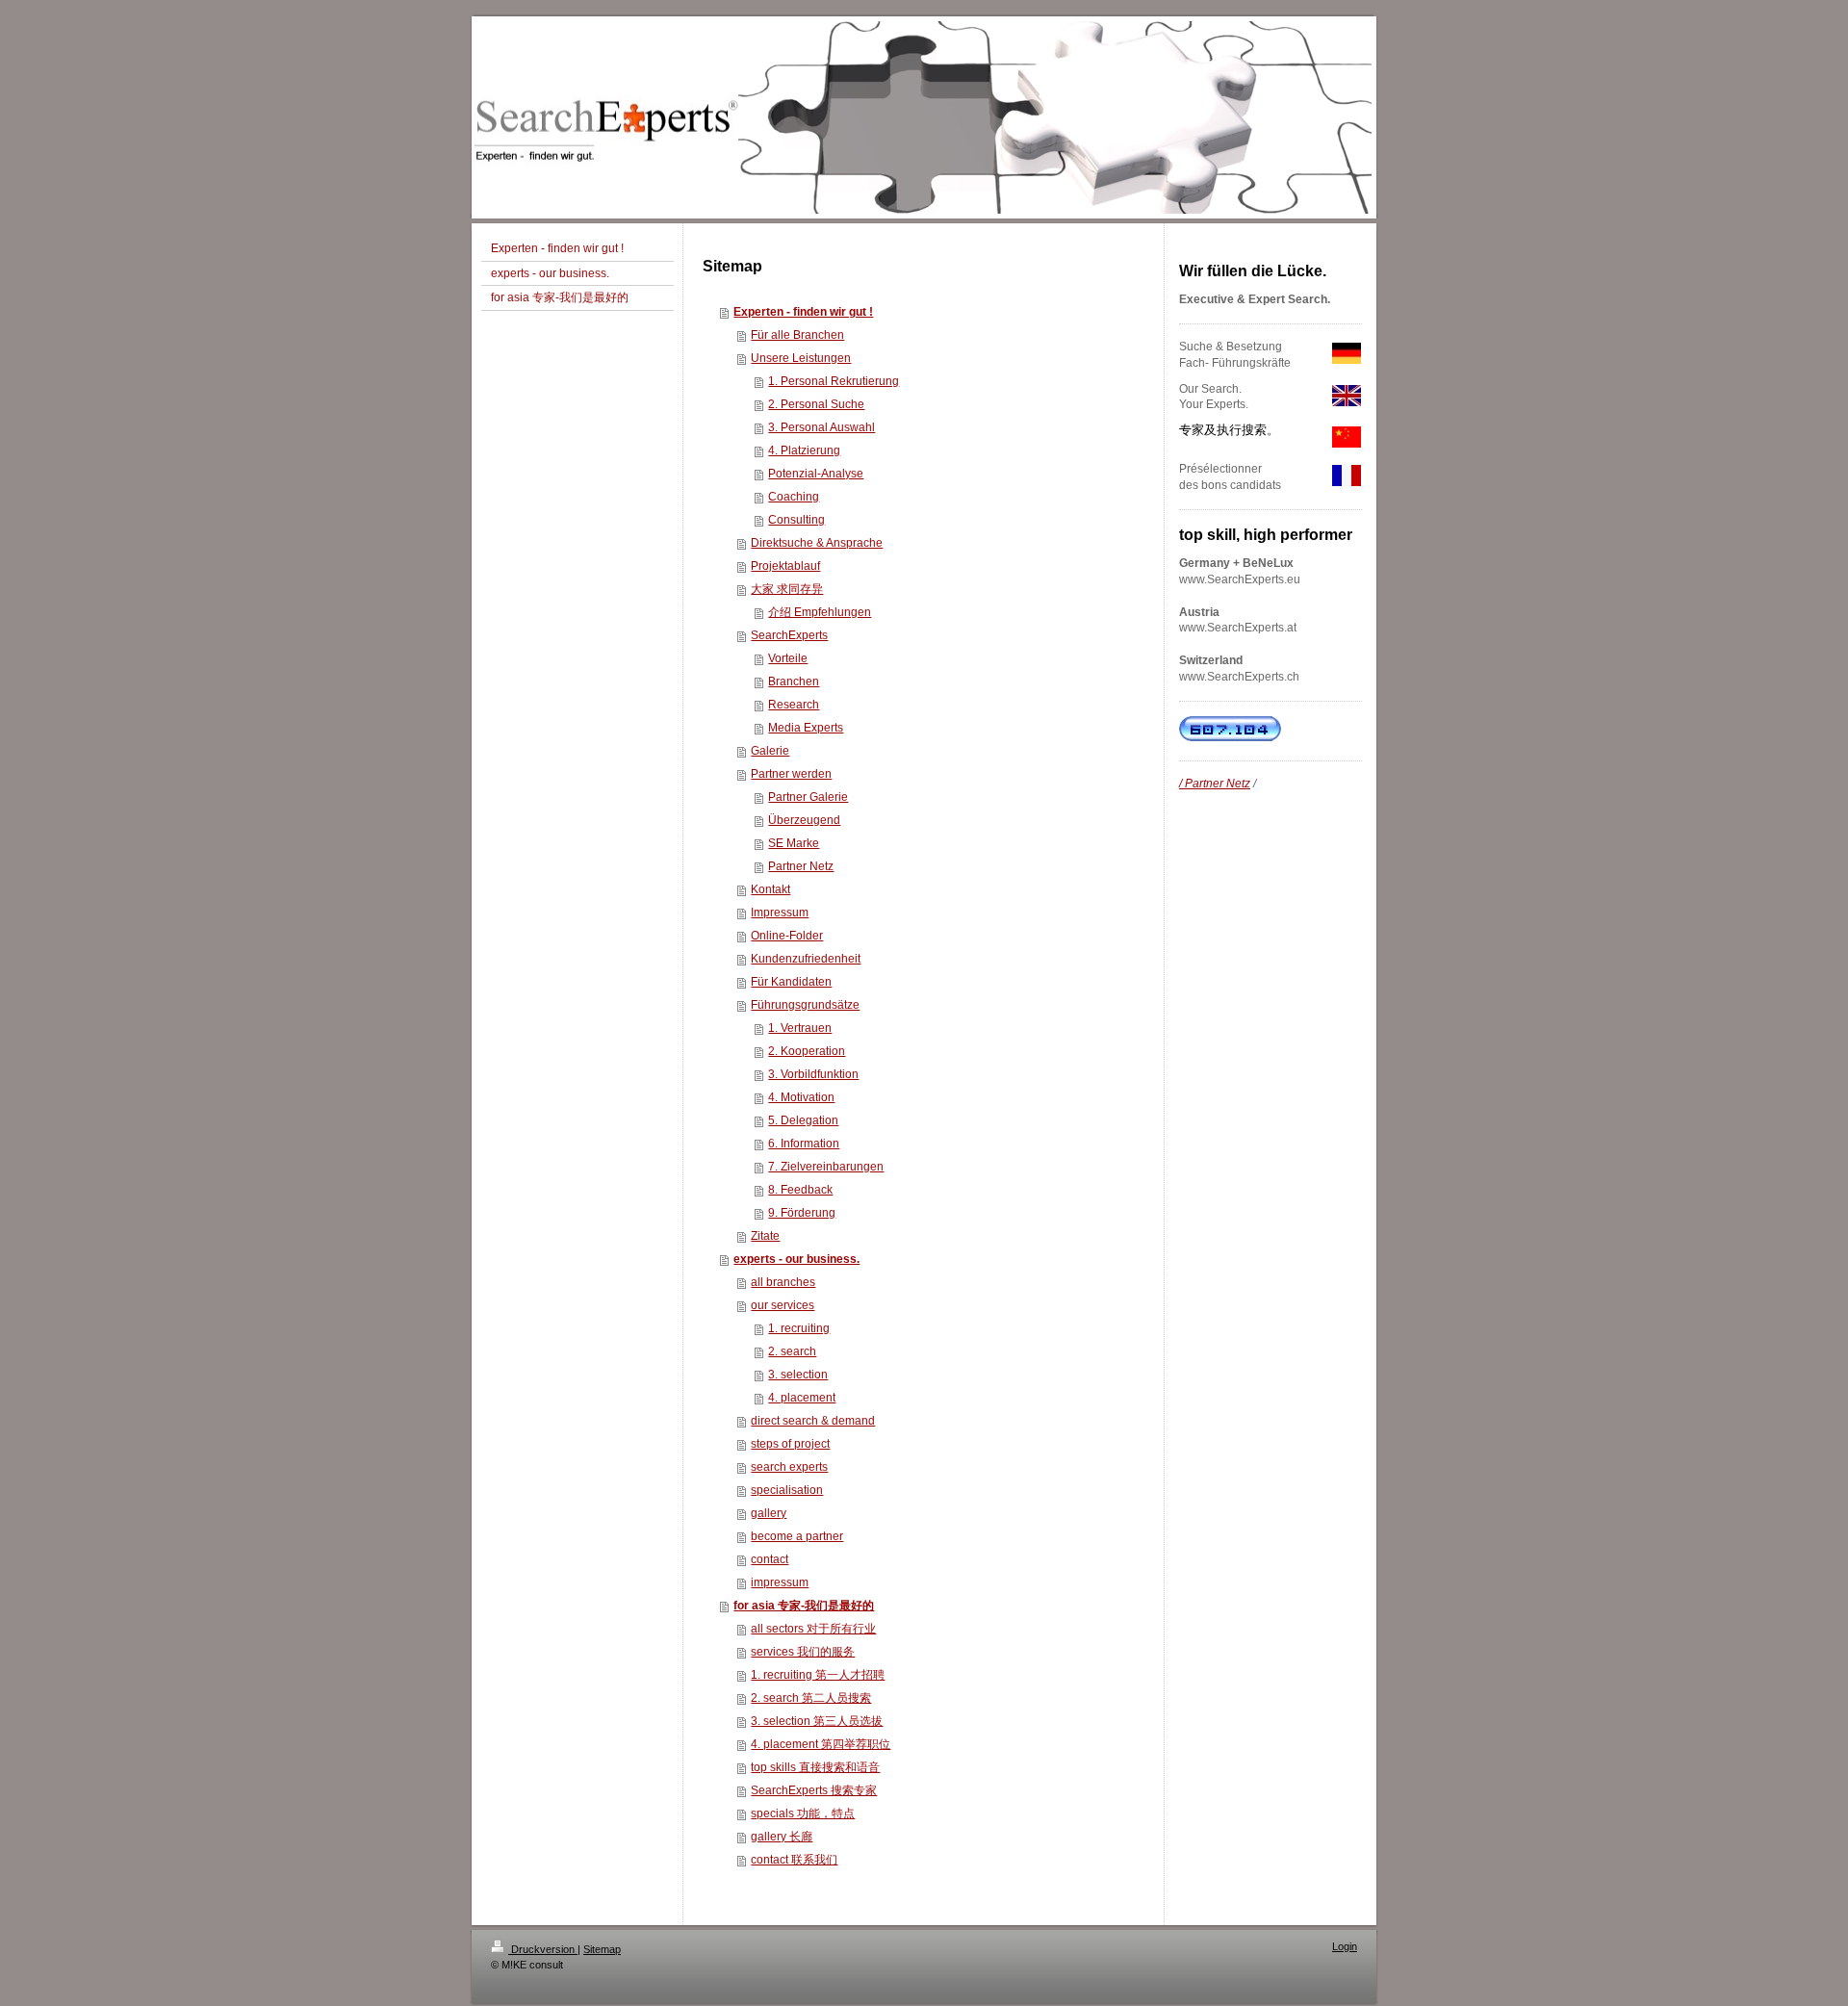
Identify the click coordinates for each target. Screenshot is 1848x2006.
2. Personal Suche (816, 404)
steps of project (790, 1444)
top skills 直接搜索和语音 (815, 1767)
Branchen (794, 682)
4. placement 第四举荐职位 (821, 1744)
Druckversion (543, 1949)
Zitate (765, 1236)
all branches (783, 1282)
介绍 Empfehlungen (820, 612)
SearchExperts (789, 635)
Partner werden (791, 774)
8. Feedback (800, 1190)
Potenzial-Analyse (816, 474)
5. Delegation (803, 1120)
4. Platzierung (804, 450)
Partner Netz (801, 866)
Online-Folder (787, 936)
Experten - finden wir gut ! (803, 312)
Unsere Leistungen (801, 358)
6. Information (804, 1144)
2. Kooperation (807, 1051)
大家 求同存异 (787, 589)
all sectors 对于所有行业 (813, 1629)
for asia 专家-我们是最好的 (804, 1606)
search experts (789, 1467)
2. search (792, 1351)
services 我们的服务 (803, 1652)
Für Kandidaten (791, 982)
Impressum (780, 913)
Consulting (796, 520)
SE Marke (794, 843)
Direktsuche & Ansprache (817, 543)
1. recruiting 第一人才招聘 (818, 1675)
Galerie (770, 751)
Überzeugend (804, 820)
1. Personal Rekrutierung (834, 381)
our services (783, 1305)
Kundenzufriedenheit (806, 959)
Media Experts (806, 728)
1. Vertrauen (800, 1028)
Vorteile (788, 658)
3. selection (798, 1375)
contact (770, 1559)
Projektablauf (785, 566)
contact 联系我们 (794, 1860)
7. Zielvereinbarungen (826, 1167)
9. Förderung (802, 1213)
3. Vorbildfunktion (813, 1074)
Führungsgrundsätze (805, 1005)
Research (794, 705)
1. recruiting (799, 1328)
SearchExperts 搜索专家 (814, 1790)
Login (1345, 1946)
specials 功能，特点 (803, 1813)
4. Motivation (801, 1097)
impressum (780, 1582)
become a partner (797, 1536)
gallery (769, 1513)
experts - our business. (796, 1259)
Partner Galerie (808, 797)
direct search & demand (813, 1421)
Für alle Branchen (797, 335)
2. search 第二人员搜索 (811, 1698)
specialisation (787, 1490)
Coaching (794, 497)
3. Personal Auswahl (821, 427)
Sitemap (602, 1949)
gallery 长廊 (782, 1837)
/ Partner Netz (1215, 784)
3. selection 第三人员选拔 (817, 1721)
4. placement (802, 1398)
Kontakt (770, 889)
